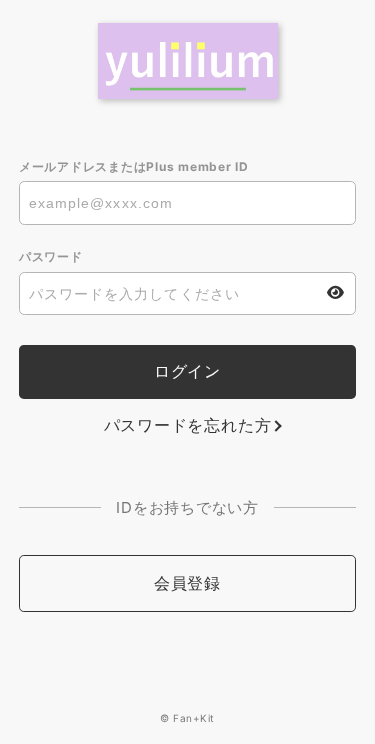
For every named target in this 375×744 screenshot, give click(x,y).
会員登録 (187, 583)
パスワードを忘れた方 (188, 425)
